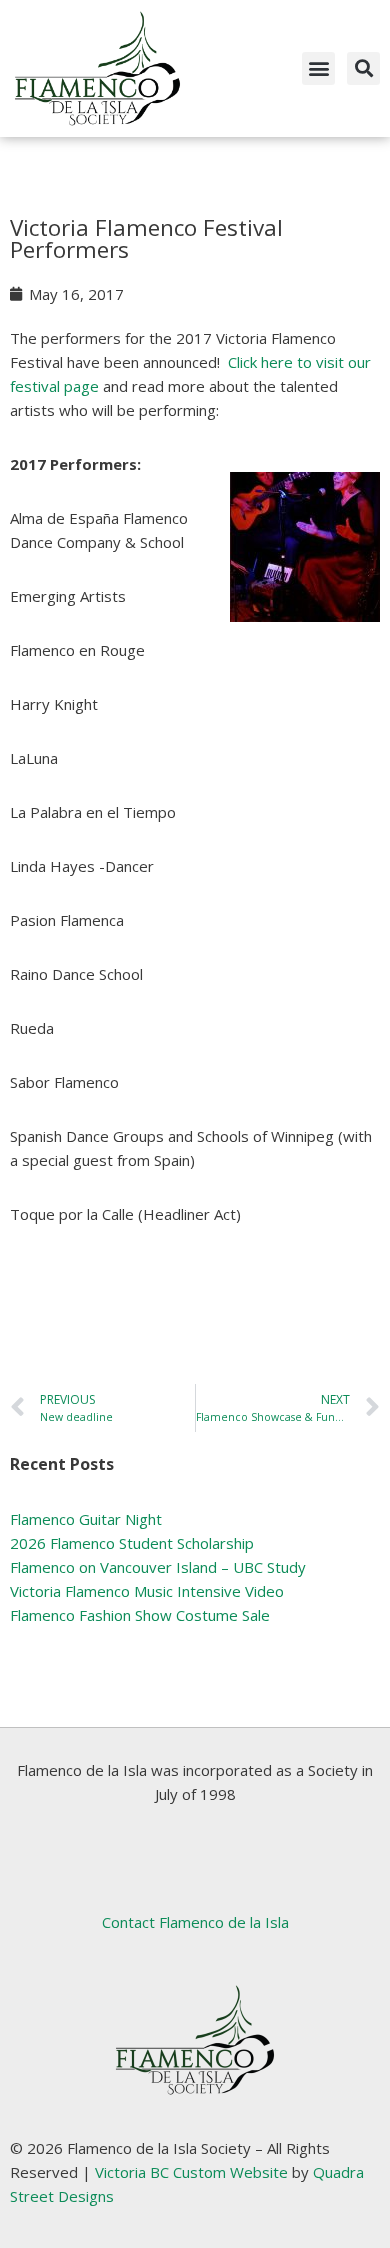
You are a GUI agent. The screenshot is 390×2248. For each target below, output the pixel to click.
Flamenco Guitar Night (86, 1519)
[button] (318, 68)
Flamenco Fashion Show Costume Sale (140, 1615)
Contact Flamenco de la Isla (195, 1922)
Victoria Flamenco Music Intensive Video (147, 1591)
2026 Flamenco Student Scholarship (132, 1543)
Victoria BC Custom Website (191, 2172)
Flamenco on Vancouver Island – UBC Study (158, 1567)
